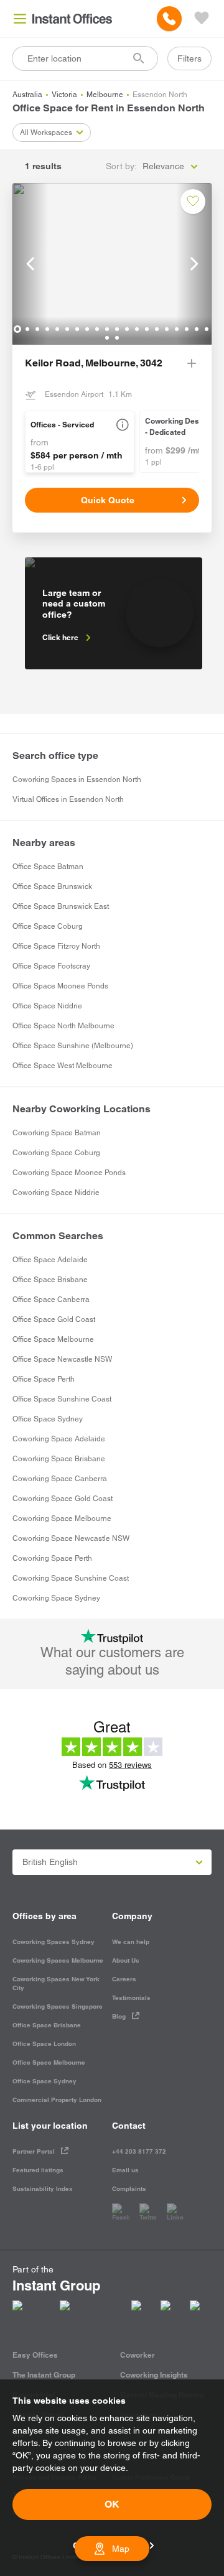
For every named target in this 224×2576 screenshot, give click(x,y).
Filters (189, 58)
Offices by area (44, 1916)
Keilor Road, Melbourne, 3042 (94, 363)
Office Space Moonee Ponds (60, 986)
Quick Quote (108, 500)
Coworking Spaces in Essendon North (77, 779)
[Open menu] (20, 19)
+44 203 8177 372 (139, 2151)
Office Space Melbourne (53, 1339)
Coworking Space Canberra (60, 1479)
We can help (131, 1942)
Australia (27, 95)
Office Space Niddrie (47, 1006)
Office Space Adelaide (50, 1260)
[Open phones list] (169, 19)
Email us (125, 2170)
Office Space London (44, 2044)
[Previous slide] (30, 264)
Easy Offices (35, 2355)
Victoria (64, 95)
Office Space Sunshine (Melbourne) (73, 1046)
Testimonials (131, 1998)
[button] (123, 425)
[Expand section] (192, 363)
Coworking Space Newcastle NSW (71, 1538)
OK (112, 2504)
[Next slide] (194, 264)
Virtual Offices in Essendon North (68, 799)
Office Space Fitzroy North (56, 946)
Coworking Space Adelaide (59, 1439)
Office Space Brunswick (52, 886)
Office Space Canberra (51, 1300)
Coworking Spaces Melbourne (58, 1960)
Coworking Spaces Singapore (58, 2006)
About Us (126, 1960)
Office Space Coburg (48, 926)
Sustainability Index (43, 2189)
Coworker (138, 2355)
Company (132, 1916)
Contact (129, 2126)
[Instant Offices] (72, 19)
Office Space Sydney (48, 1419)
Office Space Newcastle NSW (62, 1359)
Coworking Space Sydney (56, 1598)
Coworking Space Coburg (56, 1153)
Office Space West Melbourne (63, 1066)
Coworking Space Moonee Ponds (69, 1173)
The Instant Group (44, 2375)
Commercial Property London (57, 2100)
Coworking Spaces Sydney (54, 1942)
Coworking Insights (154, 2375)
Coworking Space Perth (52, 1558)
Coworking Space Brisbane (59, 1459)
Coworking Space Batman (57, 1133)
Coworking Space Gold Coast (63, 1499)
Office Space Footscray (51, 966)
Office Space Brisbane (50, 1280)
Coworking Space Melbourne (62, 1518)
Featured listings (38, 2170)
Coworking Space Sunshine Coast (71, 1578)
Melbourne (105, 95)
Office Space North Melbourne (63, 1026)
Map (121, 2549)
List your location (50, 2126)
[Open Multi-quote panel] (202, 19)
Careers (124, 1979)
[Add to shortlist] (193, 202)
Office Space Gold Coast (54, 1319)
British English (50, 1862)
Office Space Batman (48, 867)
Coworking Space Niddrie (56, 1193)
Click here (60, 637)
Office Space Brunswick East (61, 906)
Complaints (129, 2189)
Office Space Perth (44, 1379)
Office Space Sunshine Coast (62, 1399)
